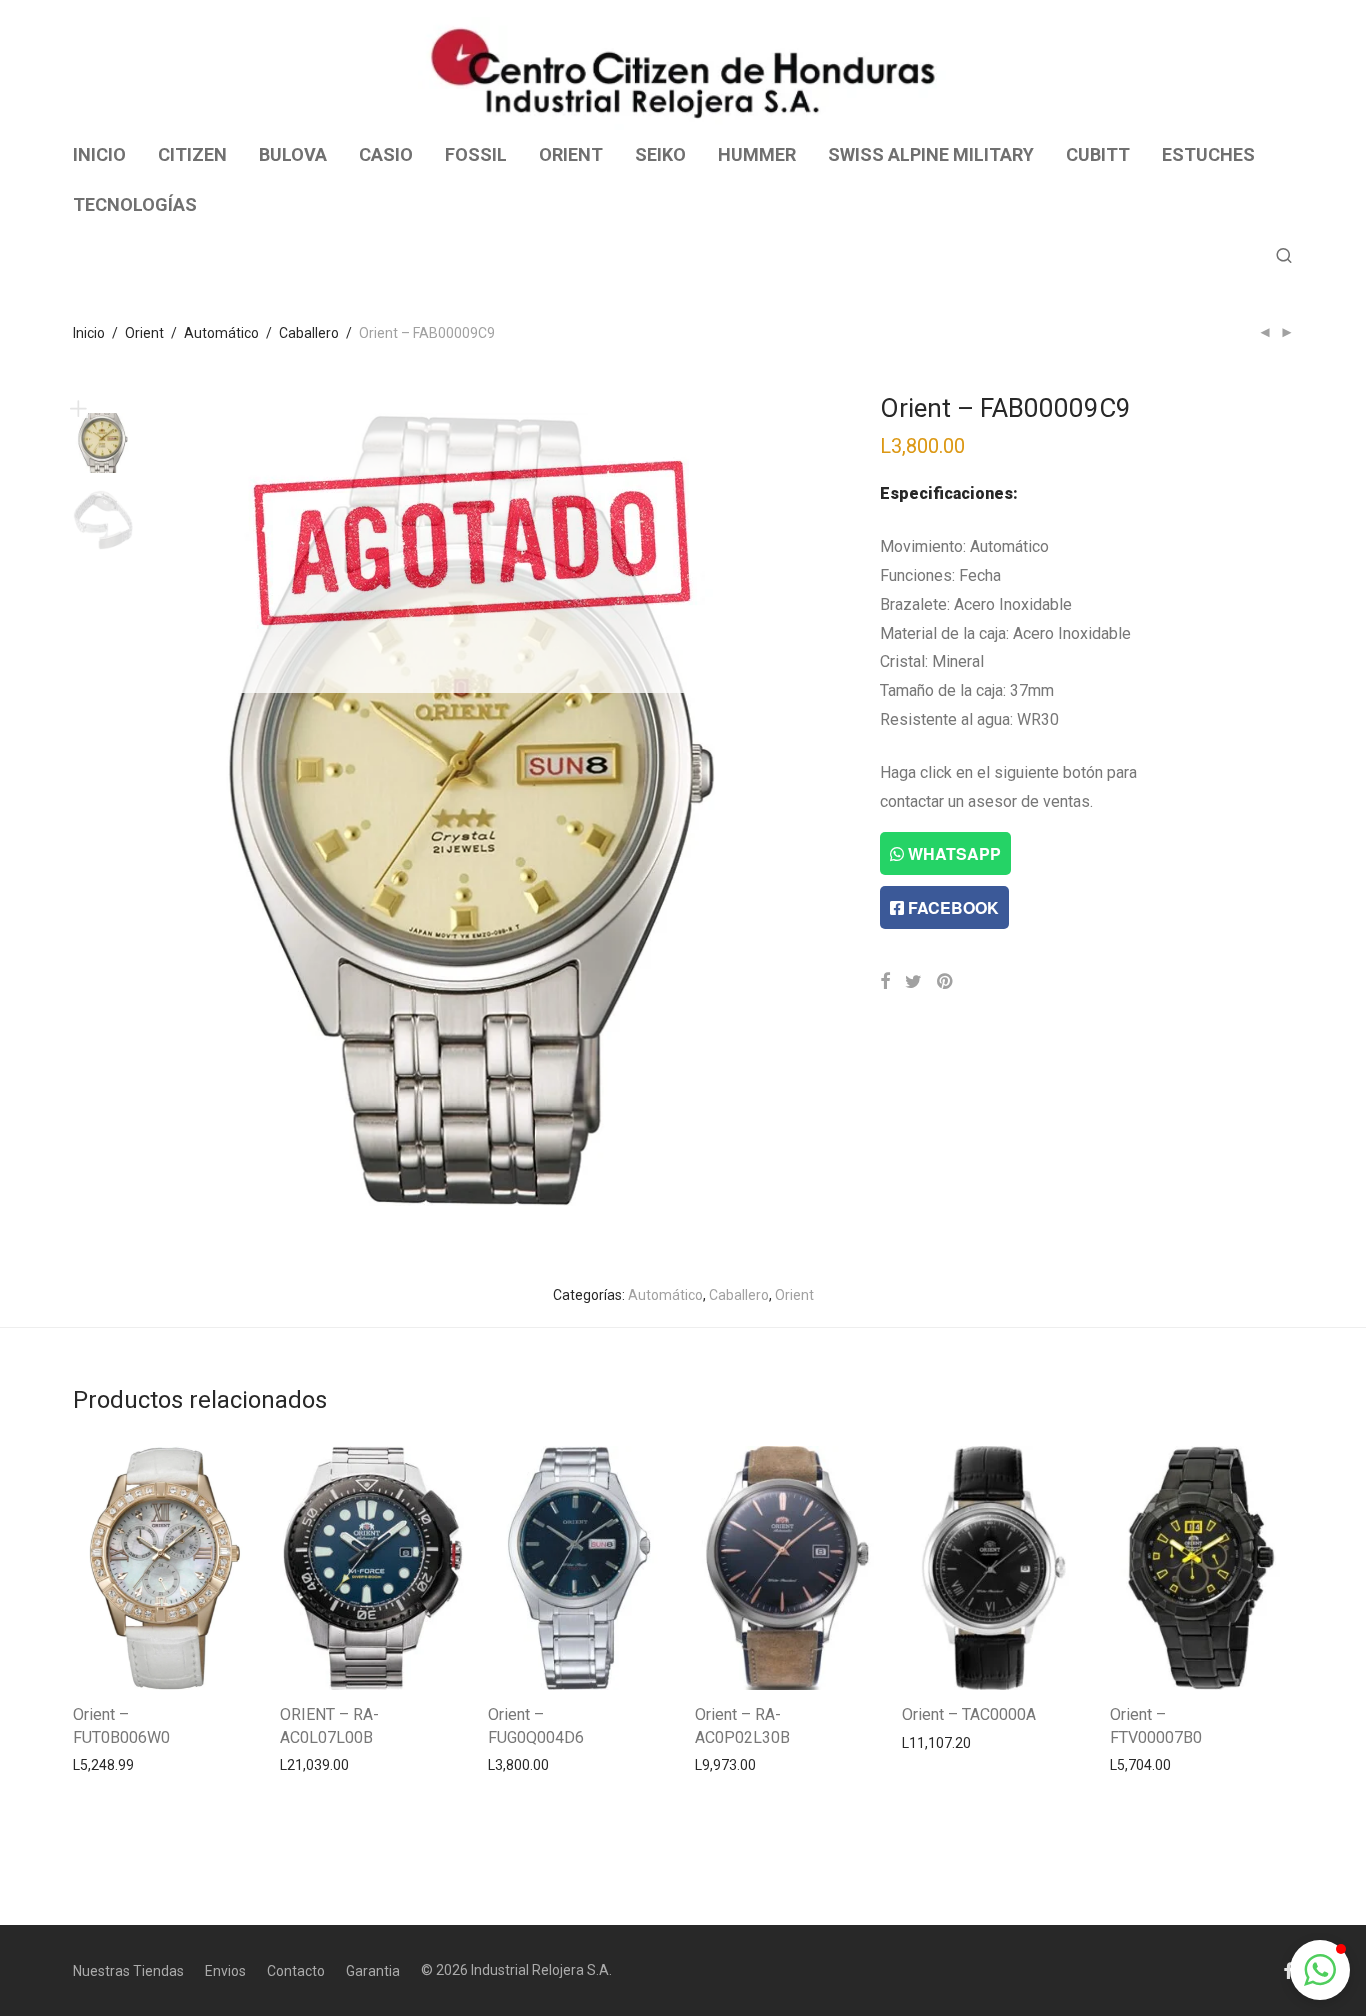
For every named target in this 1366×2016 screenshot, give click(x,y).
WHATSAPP (952, 853)
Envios (225, 1971)
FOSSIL (476, 154)
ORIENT (571, 154)
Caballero (309, 333)
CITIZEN (192, 154)
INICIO (99, 154)
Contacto (296, 1971)
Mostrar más (103, 1764)
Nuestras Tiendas (128, 1971)
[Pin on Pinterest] (946, 982)
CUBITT (1098, 154)
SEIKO (660, 154)
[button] (1320, 1970)
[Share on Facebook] (885, 982)
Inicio (89, 333)
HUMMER (757, 154)
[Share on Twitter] (913, 982)
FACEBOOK (951, 907)
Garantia (373, 1971)
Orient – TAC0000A (969, 1714)
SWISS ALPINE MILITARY (931, 154)
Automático (221, 333)
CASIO (386, 154)
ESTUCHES (1208, 154)
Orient (144, 333)
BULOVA (293, 154)
